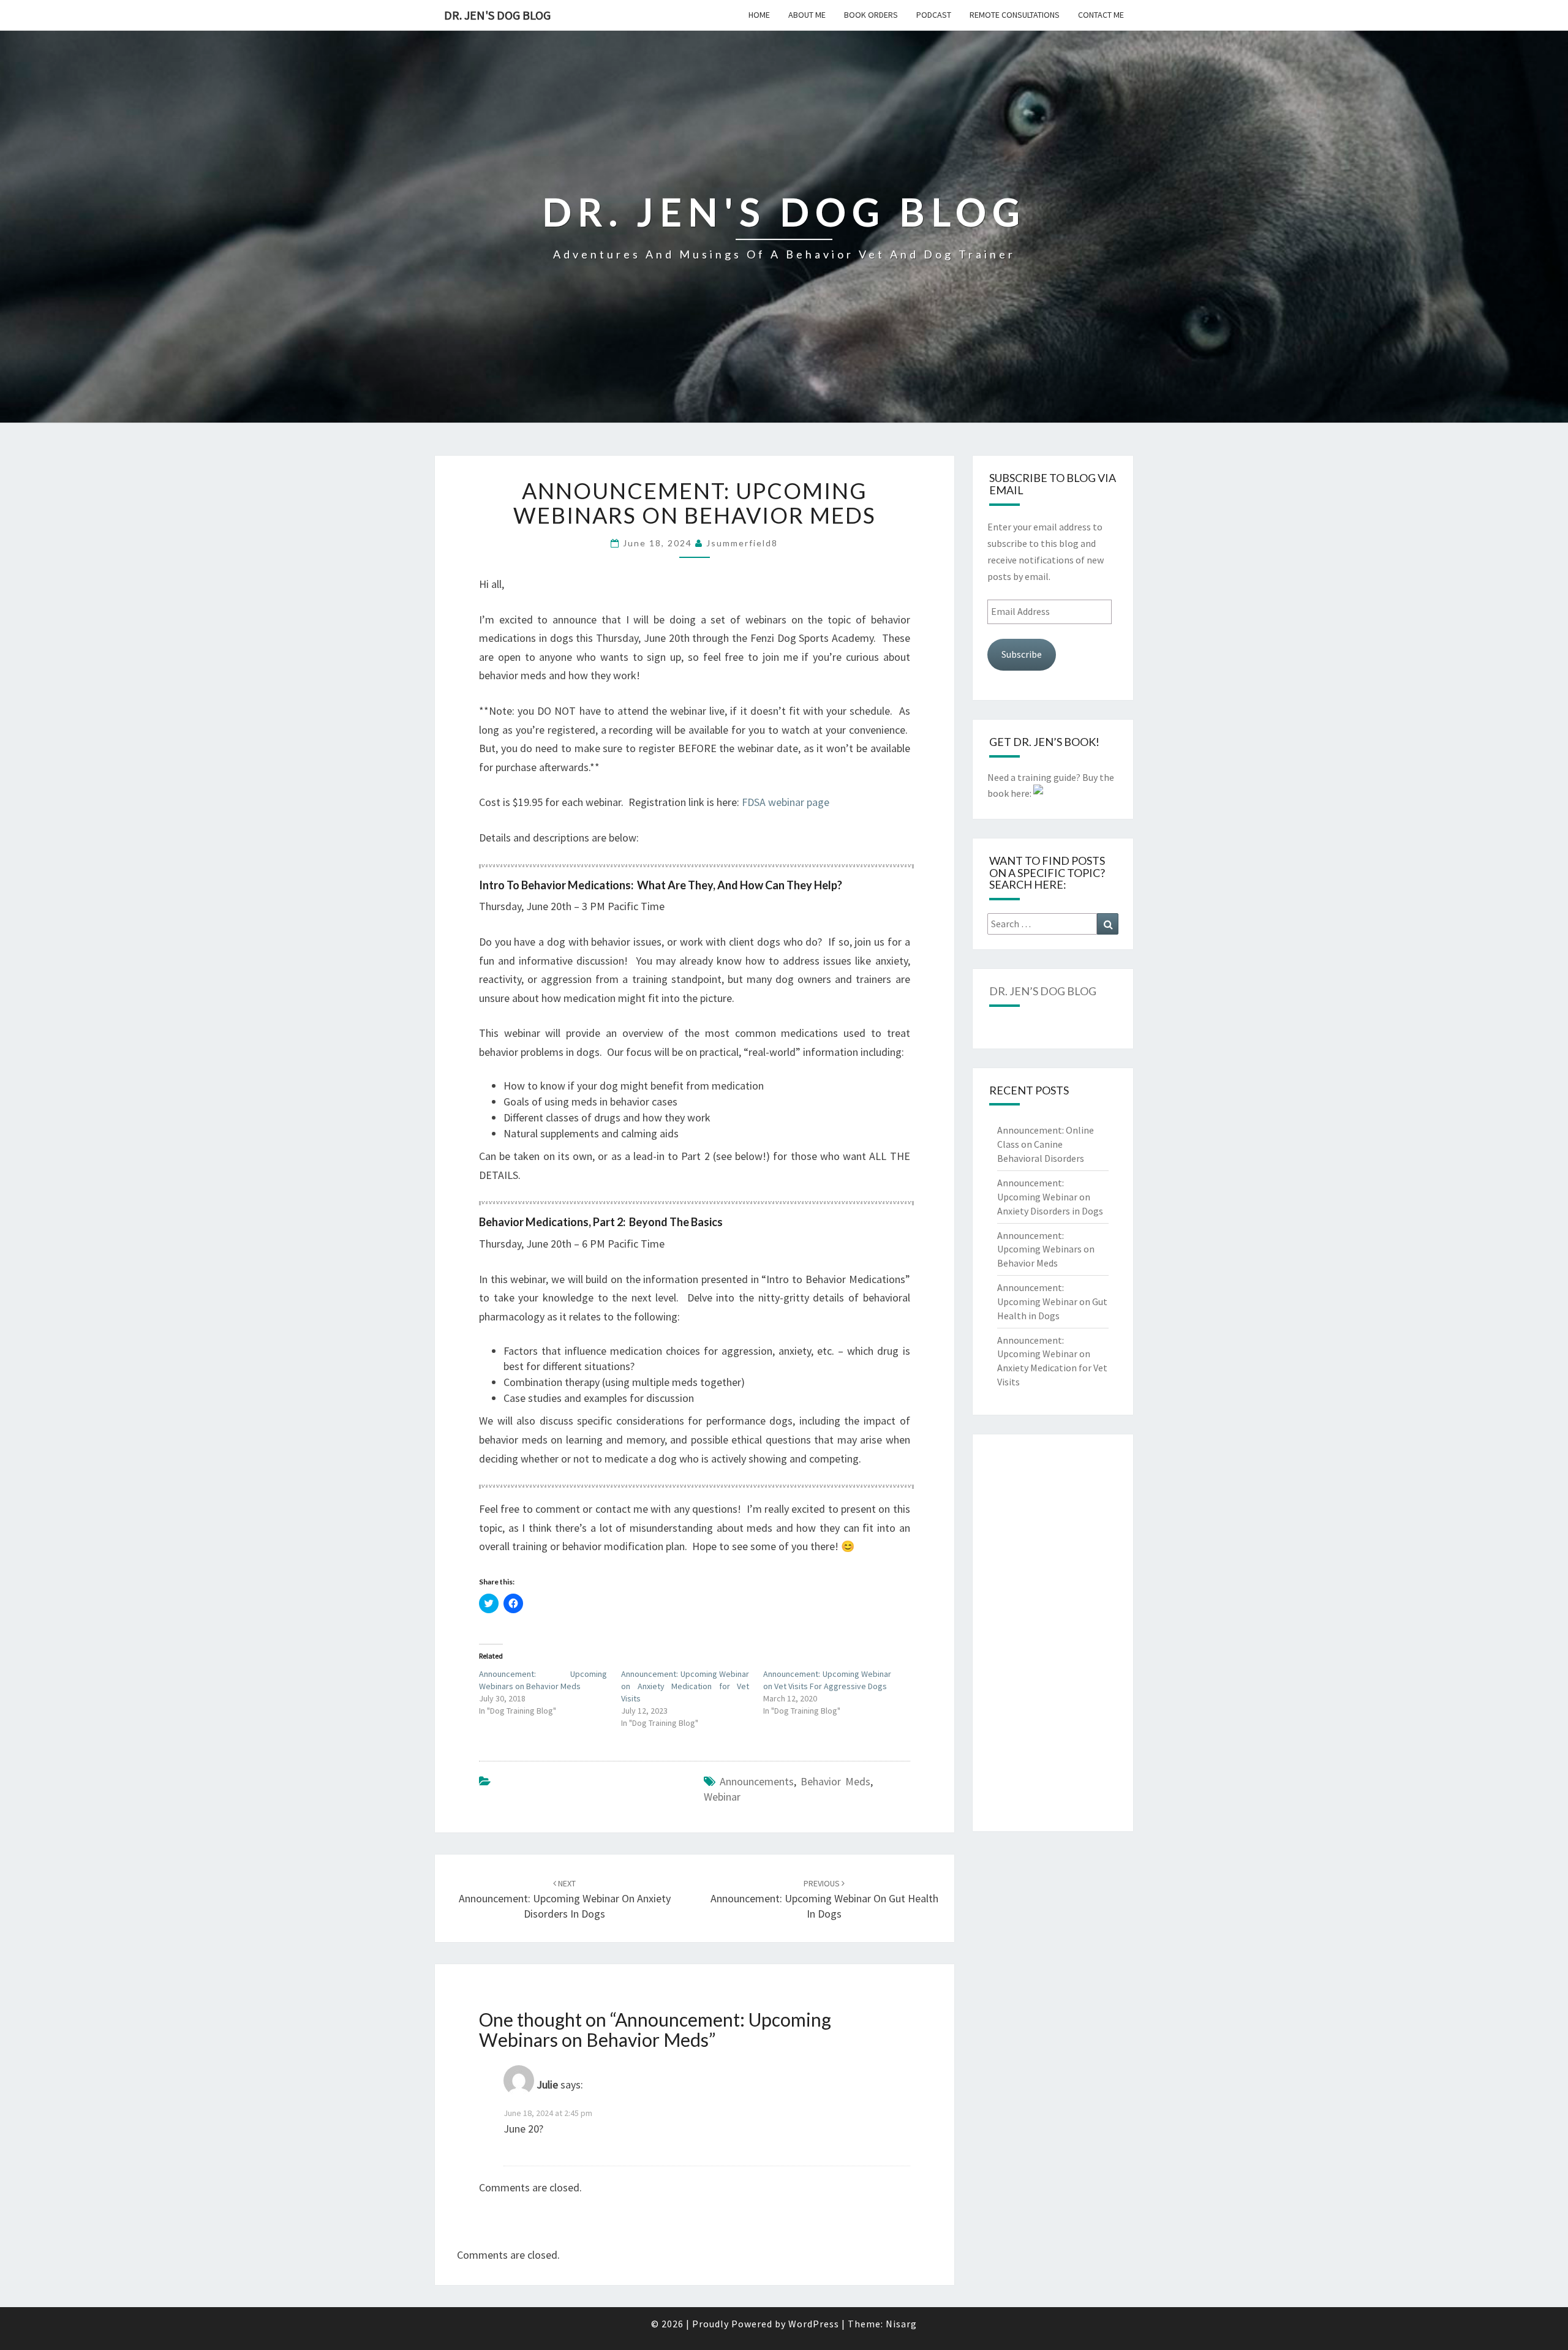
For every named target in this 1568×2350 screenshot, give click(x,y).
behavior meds (835, 1781)
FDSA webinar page (786, 802)
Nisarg (901, 2324)
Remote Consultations (1015, 15)
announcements (757, 1781)
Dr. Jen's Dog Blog (497, 15)
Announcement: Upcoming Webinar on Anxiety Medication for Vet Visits (685, 1686)
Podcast (934, 15)
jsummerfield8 (742, 543)
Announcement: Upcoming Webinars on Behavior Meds (1046, 1249)
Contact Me (1101, 15)
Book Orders (871, 15)
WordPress (814, 2324)
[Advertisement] (1053, 1633)
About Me (807, 15)
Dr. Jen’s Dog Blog (1043, 991)
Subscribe (1022, 654)
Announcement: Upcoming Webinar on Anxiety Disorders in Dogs (565, 1899)
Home (759, 15)
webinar (722, 1797)
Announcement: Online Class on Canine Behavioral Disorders (1046, 1144)
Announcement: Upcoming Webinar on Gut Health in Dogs (824, 1899)
